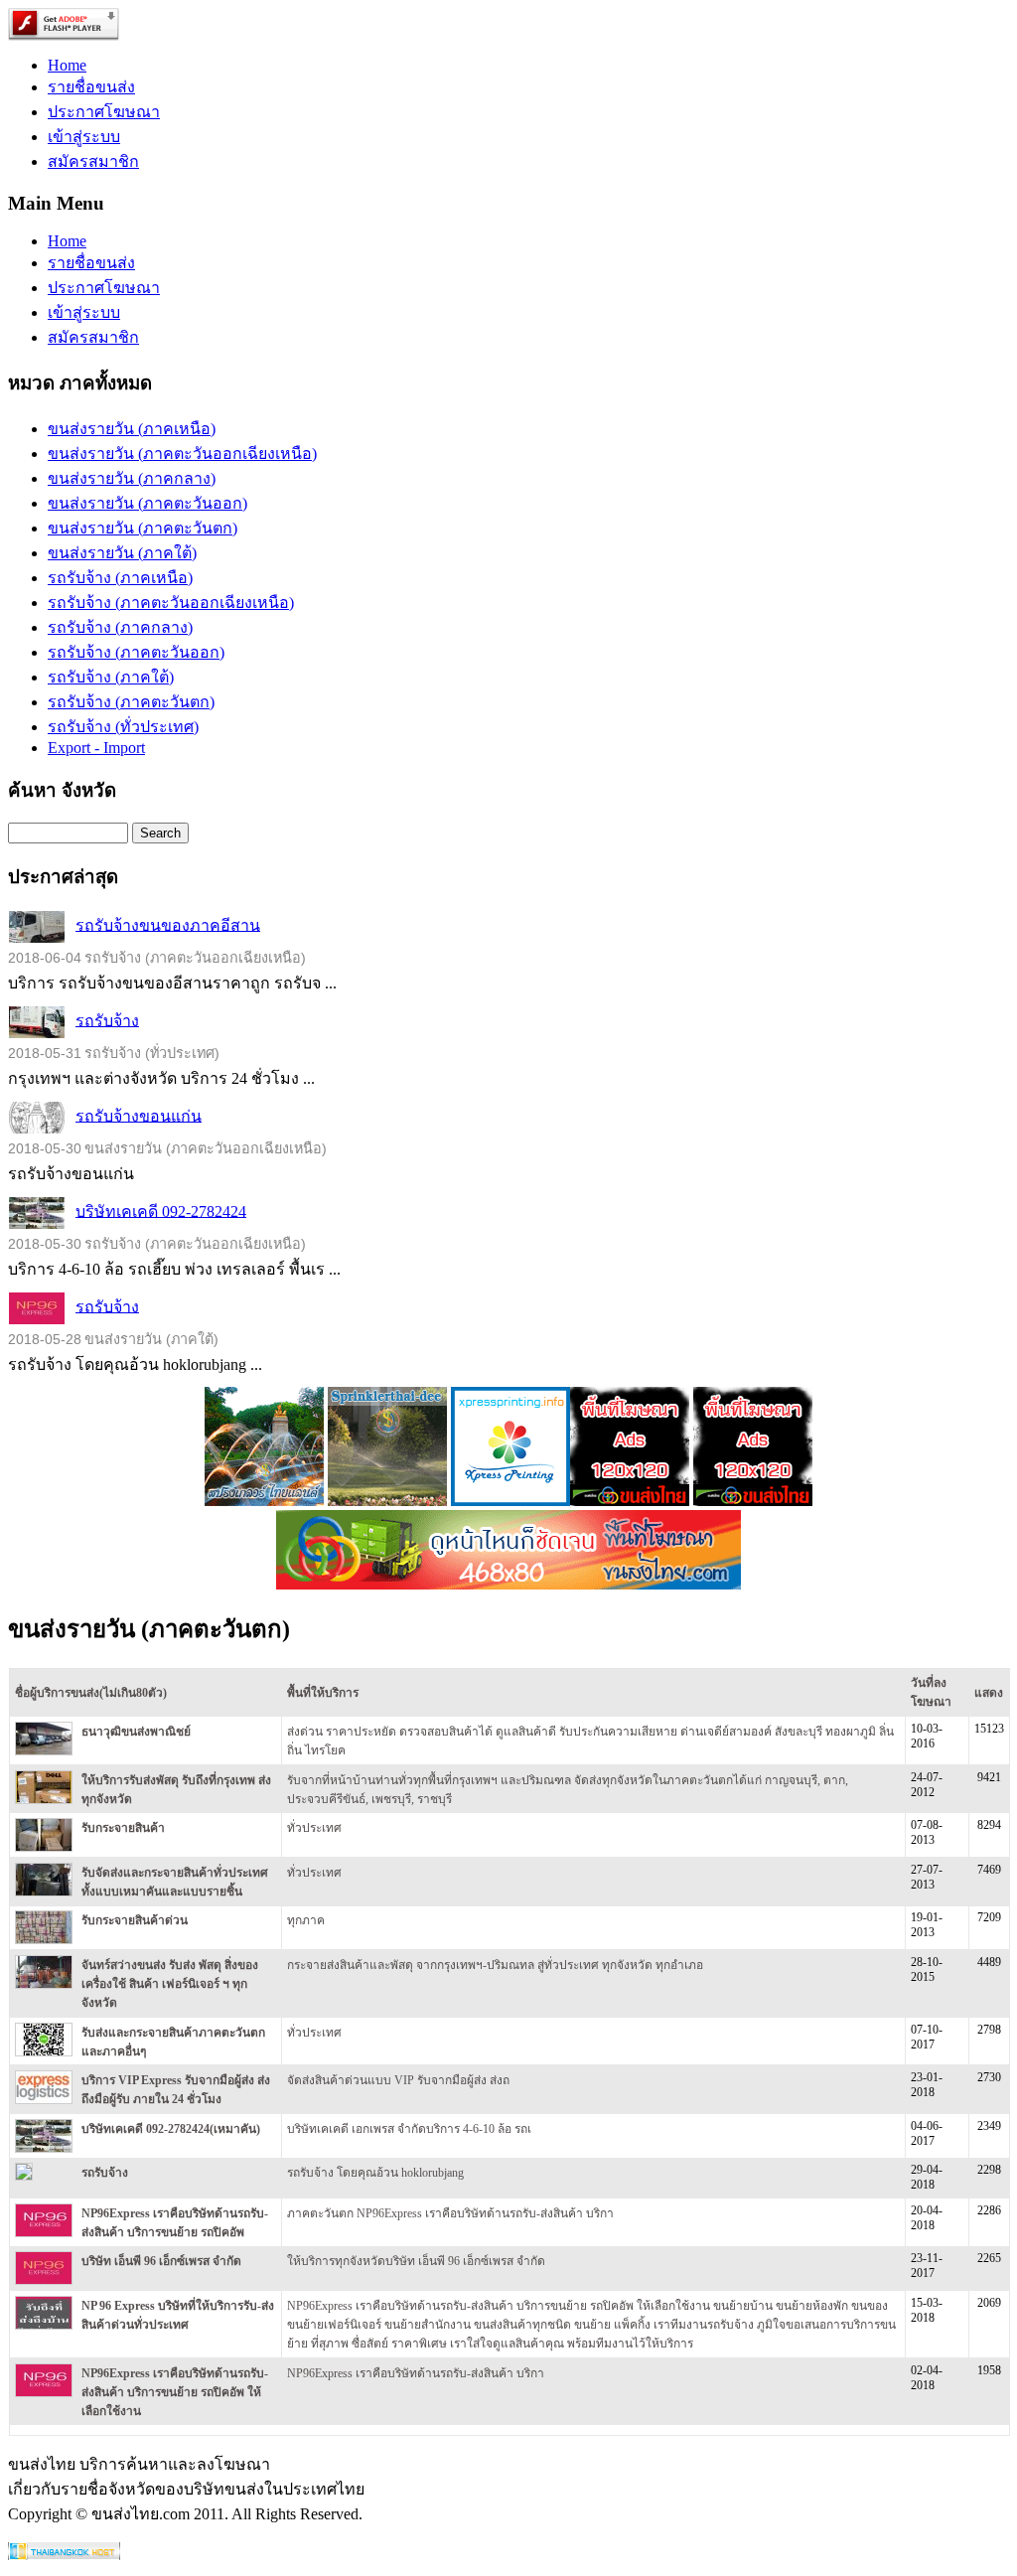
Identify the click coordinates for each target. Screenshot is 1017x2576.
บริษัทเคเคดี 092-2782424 (161, 1211)
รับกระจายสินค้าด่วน (135, 1920)
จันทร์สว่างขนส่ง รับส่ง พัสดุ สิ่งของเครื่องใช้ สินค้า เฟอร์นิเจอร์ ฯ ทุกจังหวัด (170, 1984)
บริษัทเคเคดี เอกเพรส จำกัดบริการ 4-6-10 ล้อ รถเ (409, 2129)
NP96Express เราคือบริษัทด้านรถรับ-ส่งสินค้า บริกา (416, 2373)
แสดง (989, 1693)
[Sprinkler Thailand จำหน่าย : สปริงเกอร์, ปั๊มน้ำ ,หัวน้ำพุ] (264, 1501)
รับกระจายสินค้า (123, 1828)
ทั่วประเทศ (314, 1828)
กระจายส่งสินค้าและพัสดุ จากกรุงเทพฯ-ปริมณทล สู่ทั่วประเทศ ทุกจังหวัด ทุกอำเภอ (495, 1965)
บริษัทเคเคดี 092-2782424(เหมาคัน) (171, 2129)
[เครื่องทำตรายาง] (510, 1501)
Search (160, 833)
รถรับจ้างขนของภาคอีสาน (168, 924)
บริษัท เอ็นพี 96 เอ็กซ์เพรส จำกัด (161, 2261)
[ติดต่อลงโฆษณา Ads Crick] (630, 1501)
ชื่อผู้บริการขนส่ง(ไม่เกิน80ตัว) (91, 1693)
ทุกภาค (306, 1920)
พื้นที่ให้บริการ (323, 1693)
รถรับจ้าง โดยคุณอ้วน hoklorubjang (375, 2173)
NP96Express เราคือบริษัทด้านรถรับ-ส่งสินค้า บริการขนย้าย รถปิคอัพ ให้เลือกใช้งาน (175, 2392)
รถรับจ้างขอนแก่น (139, 1115)
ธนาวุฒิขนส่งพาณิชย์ (136, 1732)
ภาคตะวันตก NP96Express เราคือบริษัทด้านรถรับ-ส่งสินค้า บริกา (450, 2213)
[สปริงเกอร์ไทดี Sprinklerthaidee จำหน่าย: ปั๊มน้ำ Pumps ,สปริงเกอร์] (387, 1501)
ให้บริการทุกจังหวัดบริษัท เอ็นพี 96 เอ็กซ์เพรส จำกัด (416, 2261)
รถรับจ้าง (107, 1020)
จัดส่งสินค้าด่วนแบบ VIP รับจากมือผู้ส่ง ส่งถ (398, 2080)
